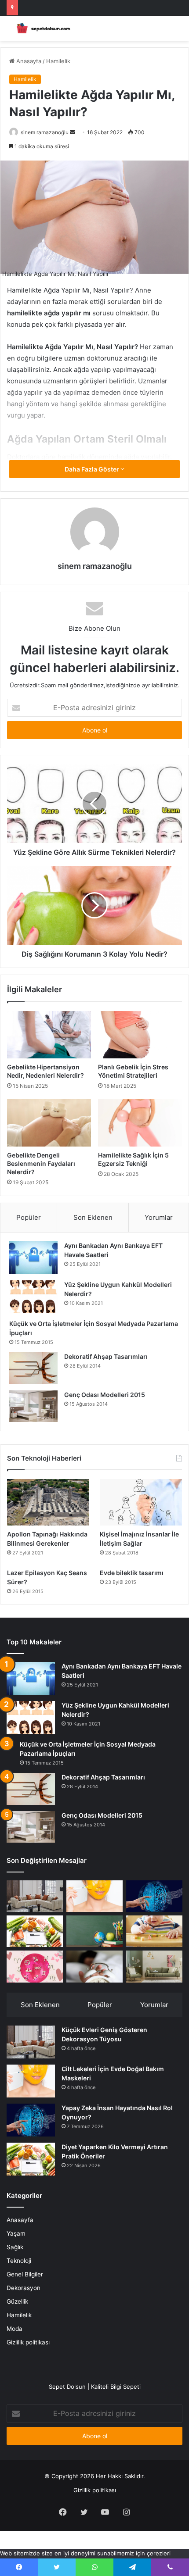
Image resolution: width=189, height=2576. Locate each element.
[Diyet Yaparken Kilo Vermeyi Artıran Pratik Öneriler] (35, 1931)
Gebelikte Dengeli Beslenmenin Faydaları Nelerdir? (41, 1163)
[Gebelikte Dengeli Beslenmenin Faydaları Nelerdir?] (49, 1123)
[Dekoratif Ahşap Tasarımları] (33, 1368)
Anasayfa (28, 61)
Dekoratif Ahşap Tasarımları (106, 1356)
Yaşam (16, 2233)
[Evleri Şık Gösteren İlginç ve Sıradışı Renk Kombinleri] (154, 1966)
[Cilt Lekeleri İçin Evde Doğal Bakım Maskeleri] (94, 1896)
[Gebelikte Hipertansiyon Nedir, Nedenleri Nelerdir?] (49, 1035)
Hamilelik (58, 61)
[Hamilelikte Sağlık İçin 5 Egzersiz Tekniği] (140, 1123)
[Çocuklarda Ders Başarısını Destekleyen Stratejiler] (94, 1931)
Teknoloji (19, 2261)
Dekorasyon (24, 2288)
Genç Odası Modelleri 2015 (105, 1395)
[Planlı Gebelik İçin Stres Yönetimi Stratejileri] (140, 1035)
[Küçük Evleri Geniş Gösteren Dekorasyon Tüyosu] (35, 1896)
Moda (15, 2329)
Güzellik (17, 2301)
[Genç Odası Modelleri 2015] (33, 1406)
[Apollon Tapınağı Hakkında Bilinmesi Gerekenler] (48, 1502)
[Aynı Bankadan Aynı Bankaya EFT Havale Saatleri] (33, 1258)
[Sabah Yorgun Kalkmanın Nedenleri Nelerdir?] (94, 1966)
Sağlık (15, 2247)
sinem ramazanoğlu (45, 132)
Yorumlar (159, 1217)
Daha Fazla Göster (93, 469)
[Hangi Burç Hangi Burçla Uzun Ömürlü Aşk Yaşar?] (35, 1966)
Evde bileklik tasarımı (132, 1573)
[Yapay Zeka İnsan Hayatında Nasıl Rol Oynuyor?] (154, 1896)
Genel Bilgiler (25, 2274)
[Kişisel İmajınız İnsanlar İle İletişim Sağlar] (141, 1502)
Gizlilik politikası (28, 2342)
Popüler (29, 1217)
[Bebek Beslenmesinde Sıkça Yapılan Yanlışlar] (154, 1931)
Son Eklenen (93, 1217)
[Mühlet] (42, 28)
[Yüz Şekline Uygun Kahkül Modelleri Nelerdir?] (33, 1297)
